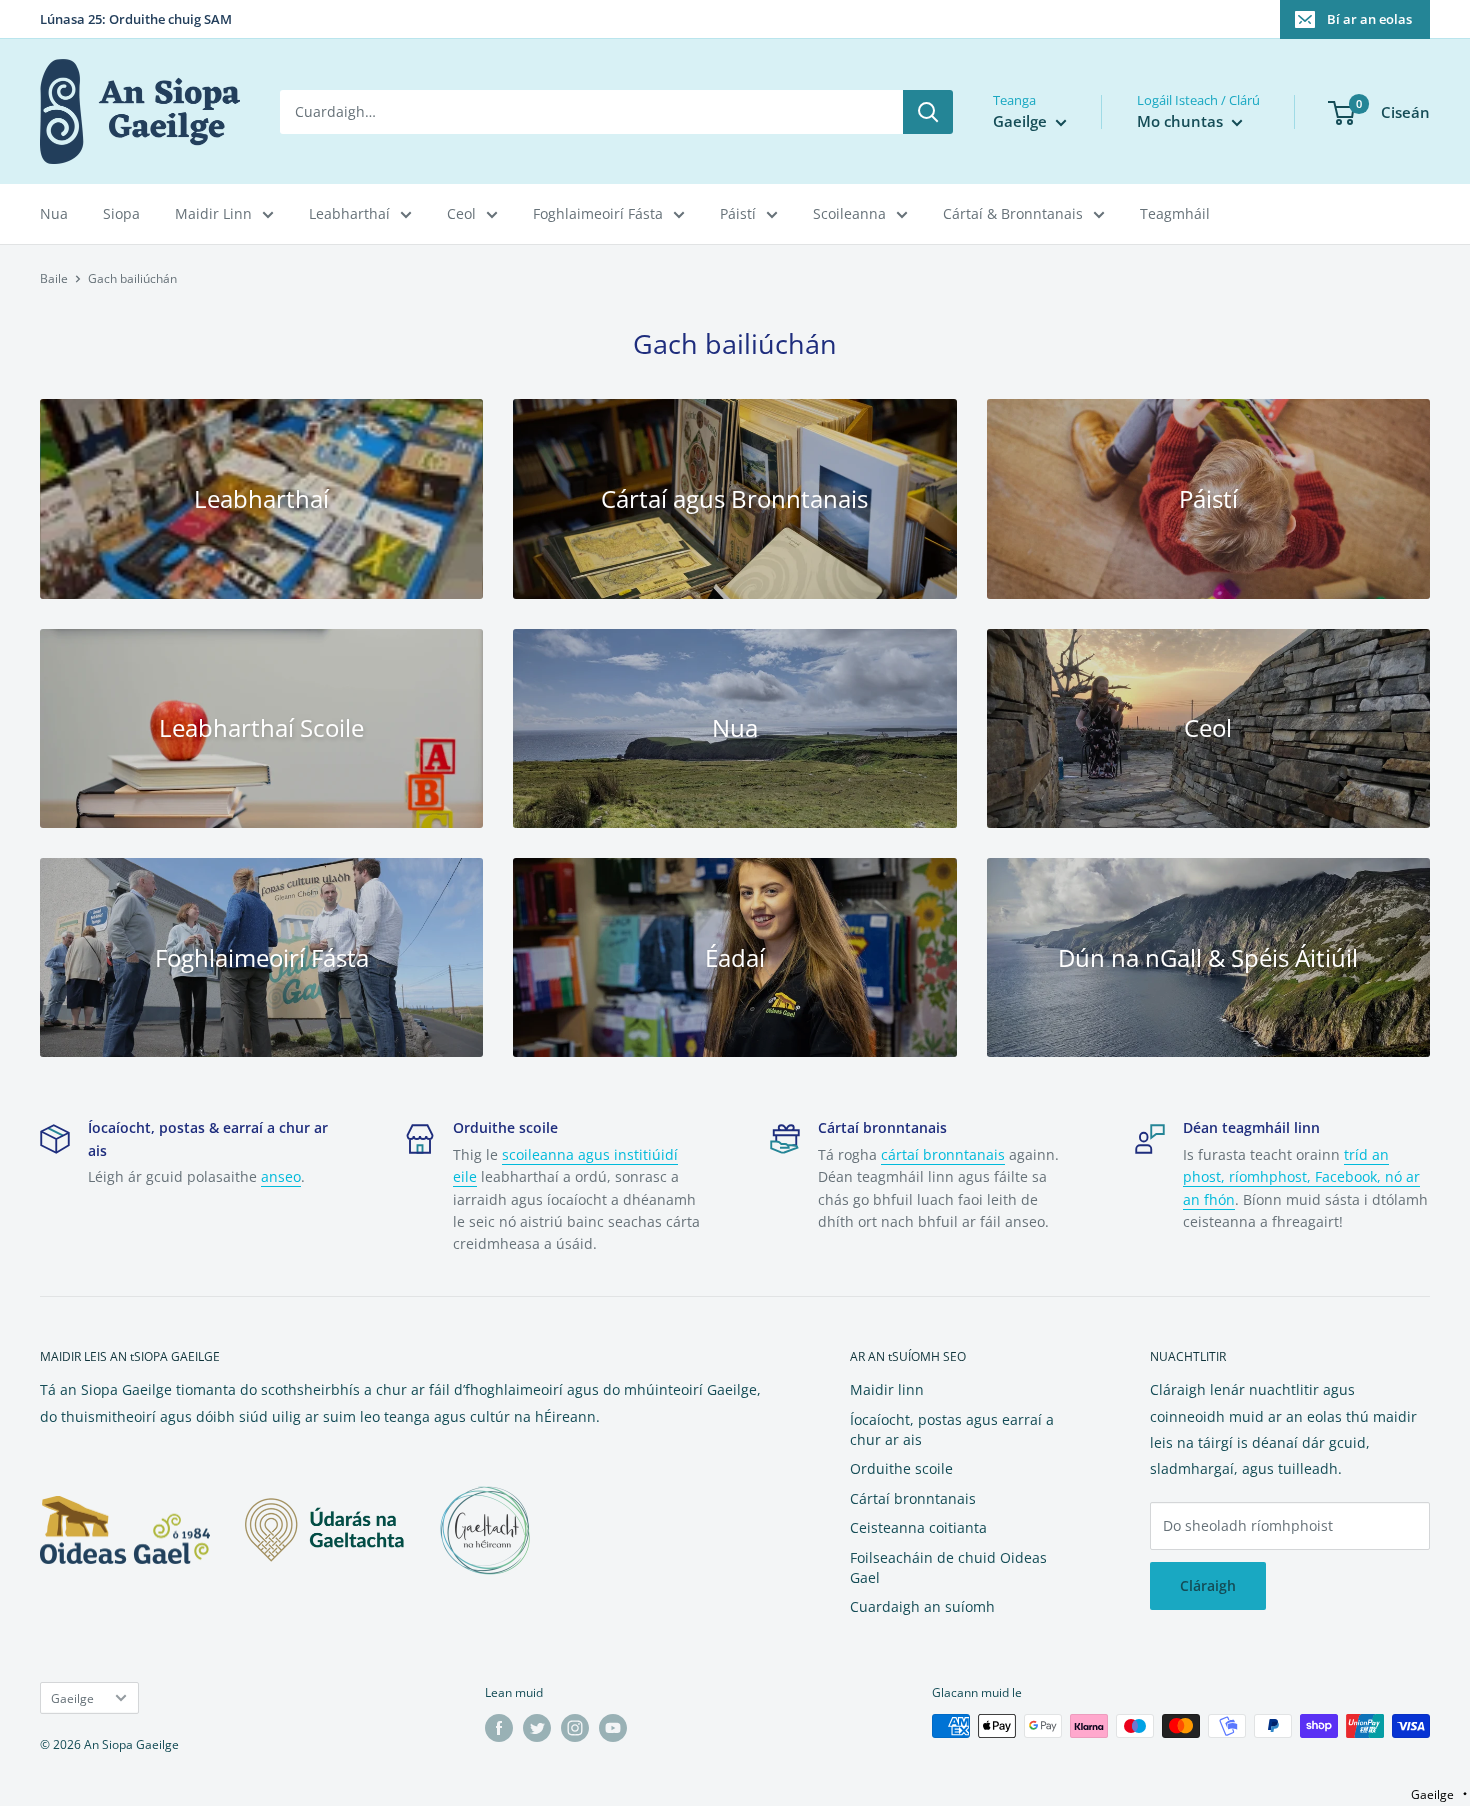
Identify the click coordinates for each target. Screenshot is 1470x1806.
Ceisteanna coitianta (918, 1527)
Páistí (738, 213)
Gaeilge (72, 1698)
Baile (54, 278)
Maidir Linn (213, 213)
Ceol (461, 213)
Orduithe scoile (901, 1468)
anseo (281, 1176)
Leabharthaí (349, 213)
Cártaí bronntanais (913, 1498)
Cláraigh (1208, 1585)
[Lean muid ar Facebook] (499, 1728)
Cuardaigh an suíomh (922, 1606)
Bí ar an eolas (1369, 19)
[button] (1439, 1794)
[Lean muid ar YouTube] (613, 1728)
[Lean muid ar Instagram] (575, 1728)
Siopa (121, 213)
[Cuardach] (928, 112)
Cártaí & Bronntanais (1013, 213)
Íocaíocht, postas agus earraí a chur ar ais (952, 1429)
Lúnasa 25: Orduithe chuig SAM (136, 19)
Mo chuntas (1182, 121)
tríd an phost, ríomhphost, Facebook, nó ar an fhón (1301, 1177)
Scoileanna (849, 213)
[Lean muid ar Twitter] (537, 1728)
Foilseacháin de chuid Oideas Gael (948, 1567)
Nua (54, 213)
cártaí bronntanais (943, 1154)
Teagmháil (1175, 213)
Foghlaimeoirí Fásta (598, 213)
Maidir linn (887, 1389)
